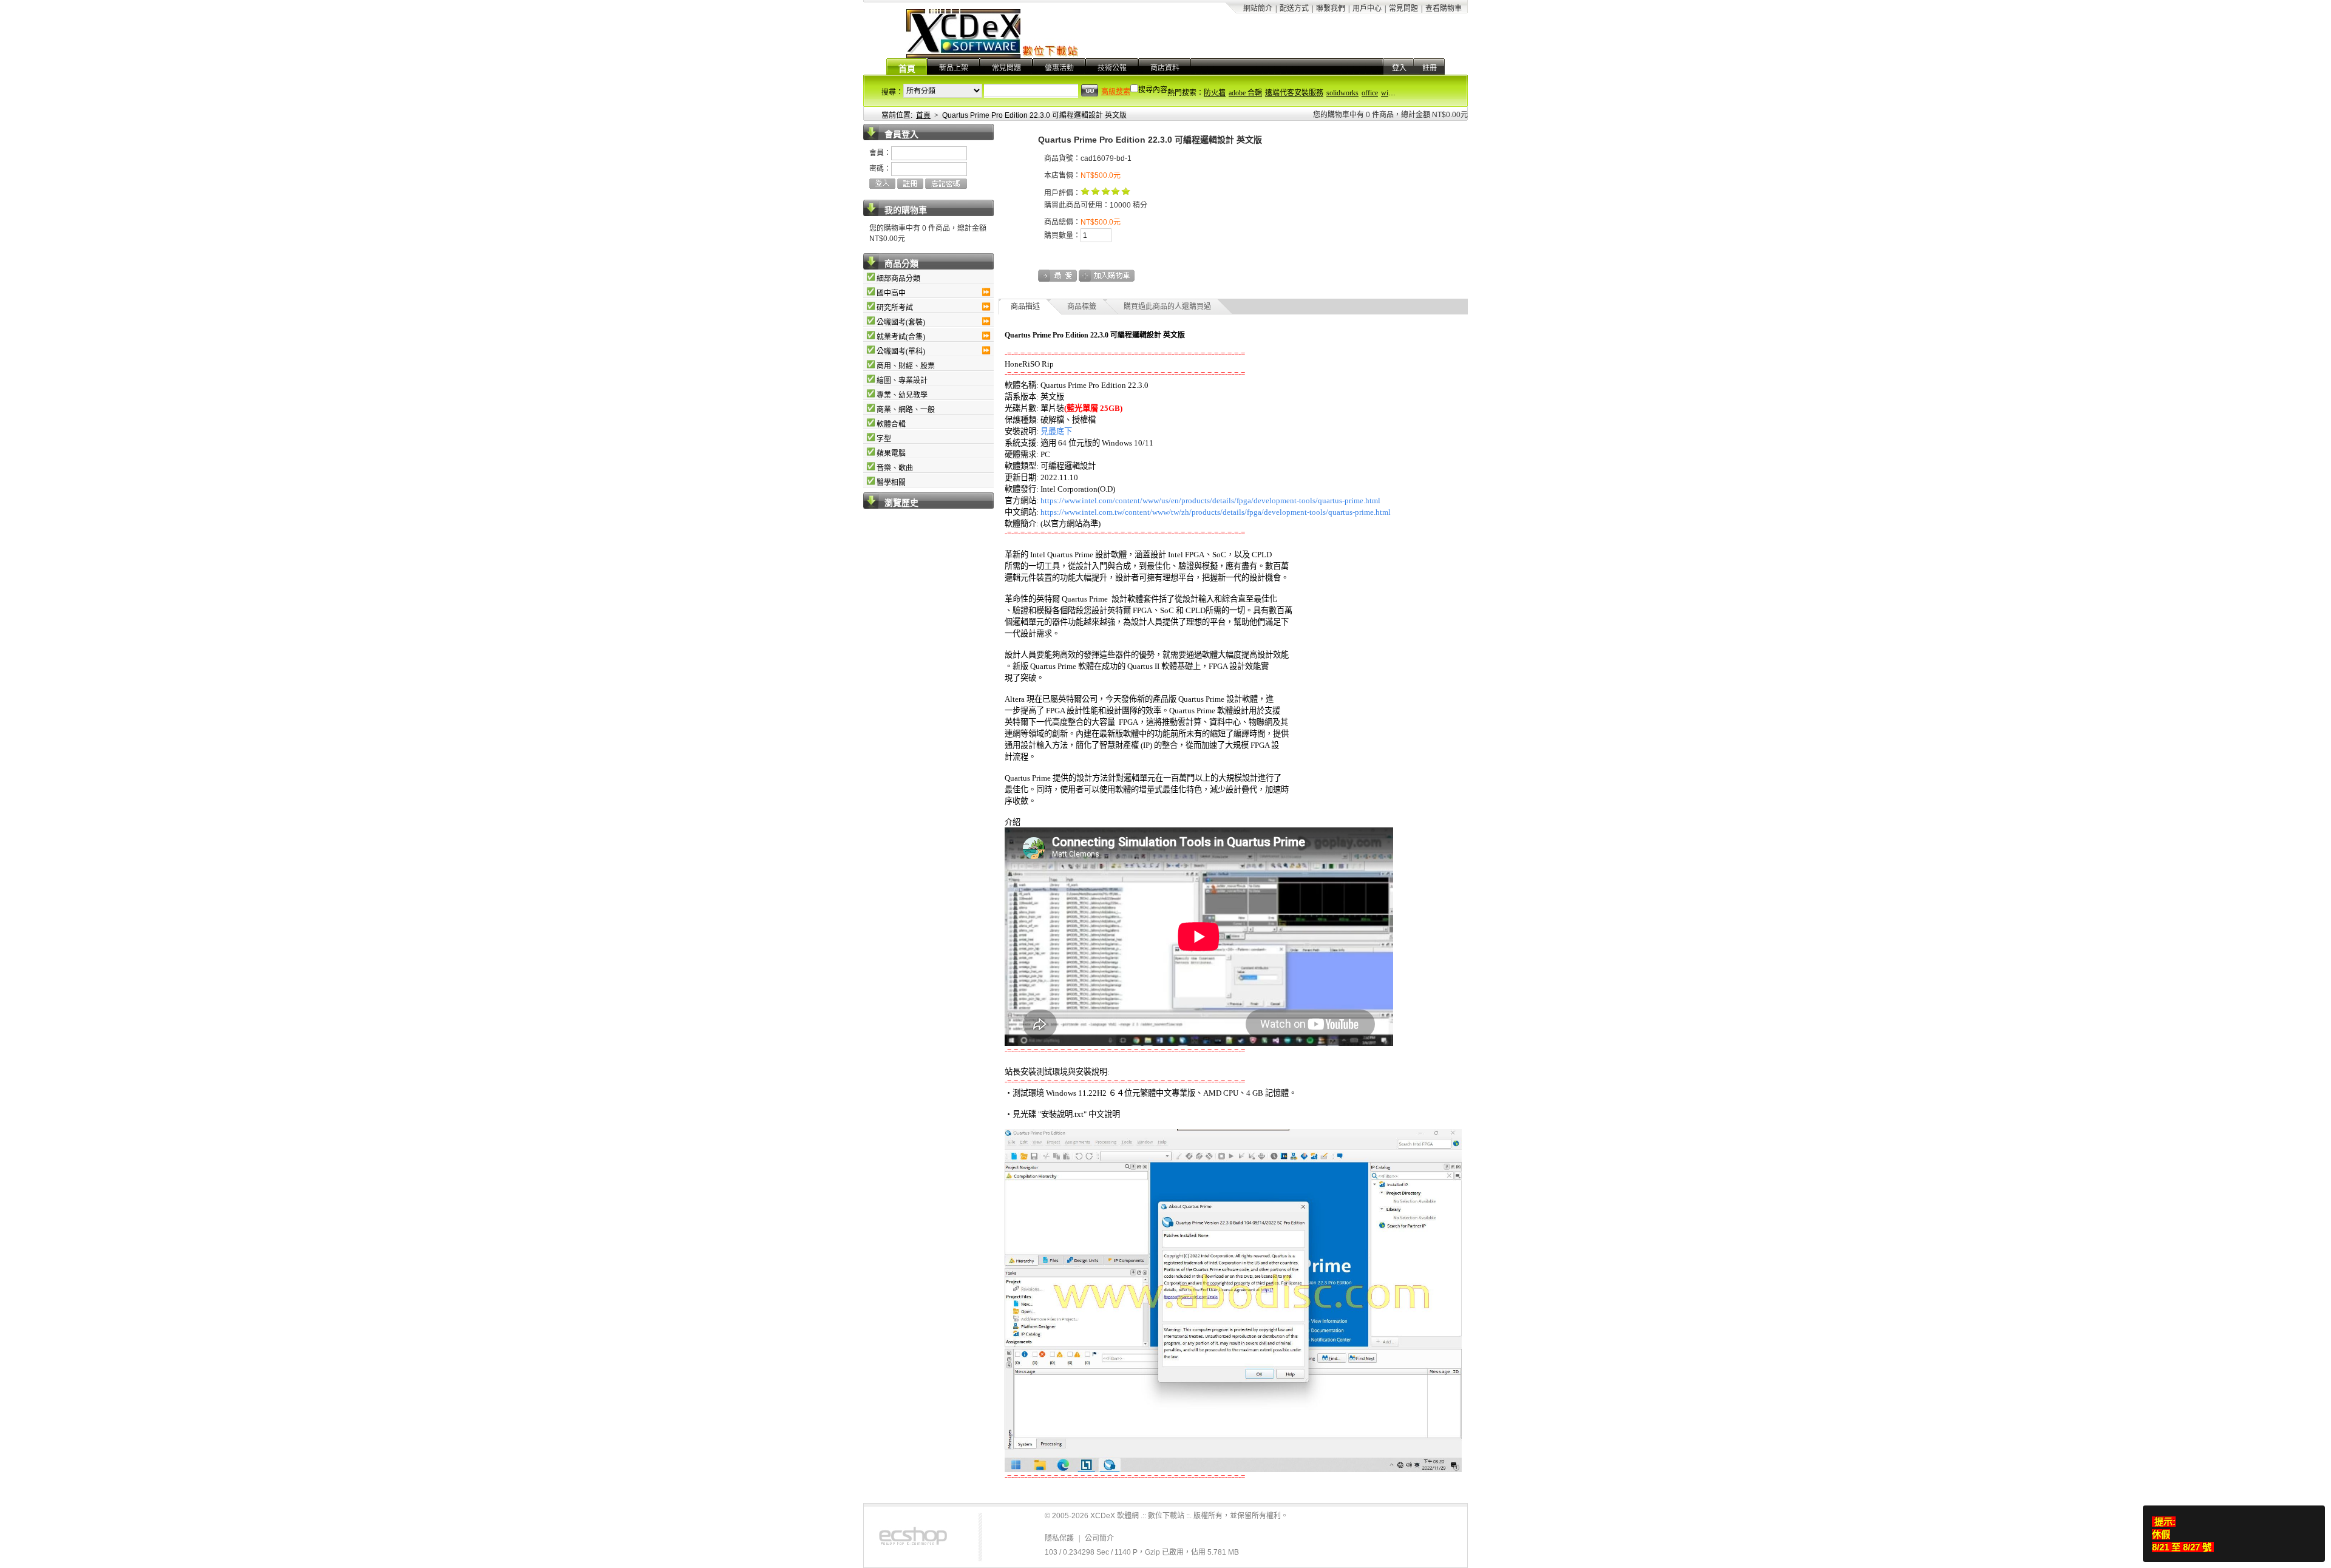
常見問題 (1403, 8)
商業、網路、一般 (906, 410)
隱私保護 (1059, 1538)
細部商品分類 (898, 279)
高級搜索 (1116, 92)
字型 (884, 439)
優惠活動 (1059, 68)
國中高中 (891, 293)
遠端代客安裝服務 (1294, 93)
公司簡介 (1099, 1538)
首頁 (907, 69)
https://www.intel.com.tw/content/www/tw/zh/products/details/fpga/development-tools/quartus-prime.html (1216, 512)
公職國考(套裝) (901, 322)
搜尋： (892, 92)
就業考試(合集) (901, 337)
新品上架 (954, 68)
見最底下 (1056, 431)
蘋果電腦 (891, 453)
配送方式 (1294, 8)
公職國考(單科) (901, 351)
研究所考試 (895, 308)
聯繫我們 (1331, 8)
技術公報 (1112, 68)
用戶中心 (1367, 8)
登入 (1399, 68)
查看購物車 (1444, 8)
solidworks (1342, 93)
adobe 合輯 (1245, 93)
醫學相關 (891, 483)
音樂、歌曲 (895, 468)
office (1370, 93)
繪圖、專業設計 (902, 381)
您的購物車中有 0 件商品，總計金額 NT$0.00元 (1390, 115)
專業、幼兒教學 (902, 395)
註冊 (1430, 68)
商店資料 (1165, 68)
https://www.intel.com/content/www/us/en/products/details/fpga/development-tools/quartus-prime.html (1210, 501)
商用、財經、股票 (906, 366)
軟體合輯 (891, 424)
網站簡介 (1258, 8)
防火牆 (1215, 93)
